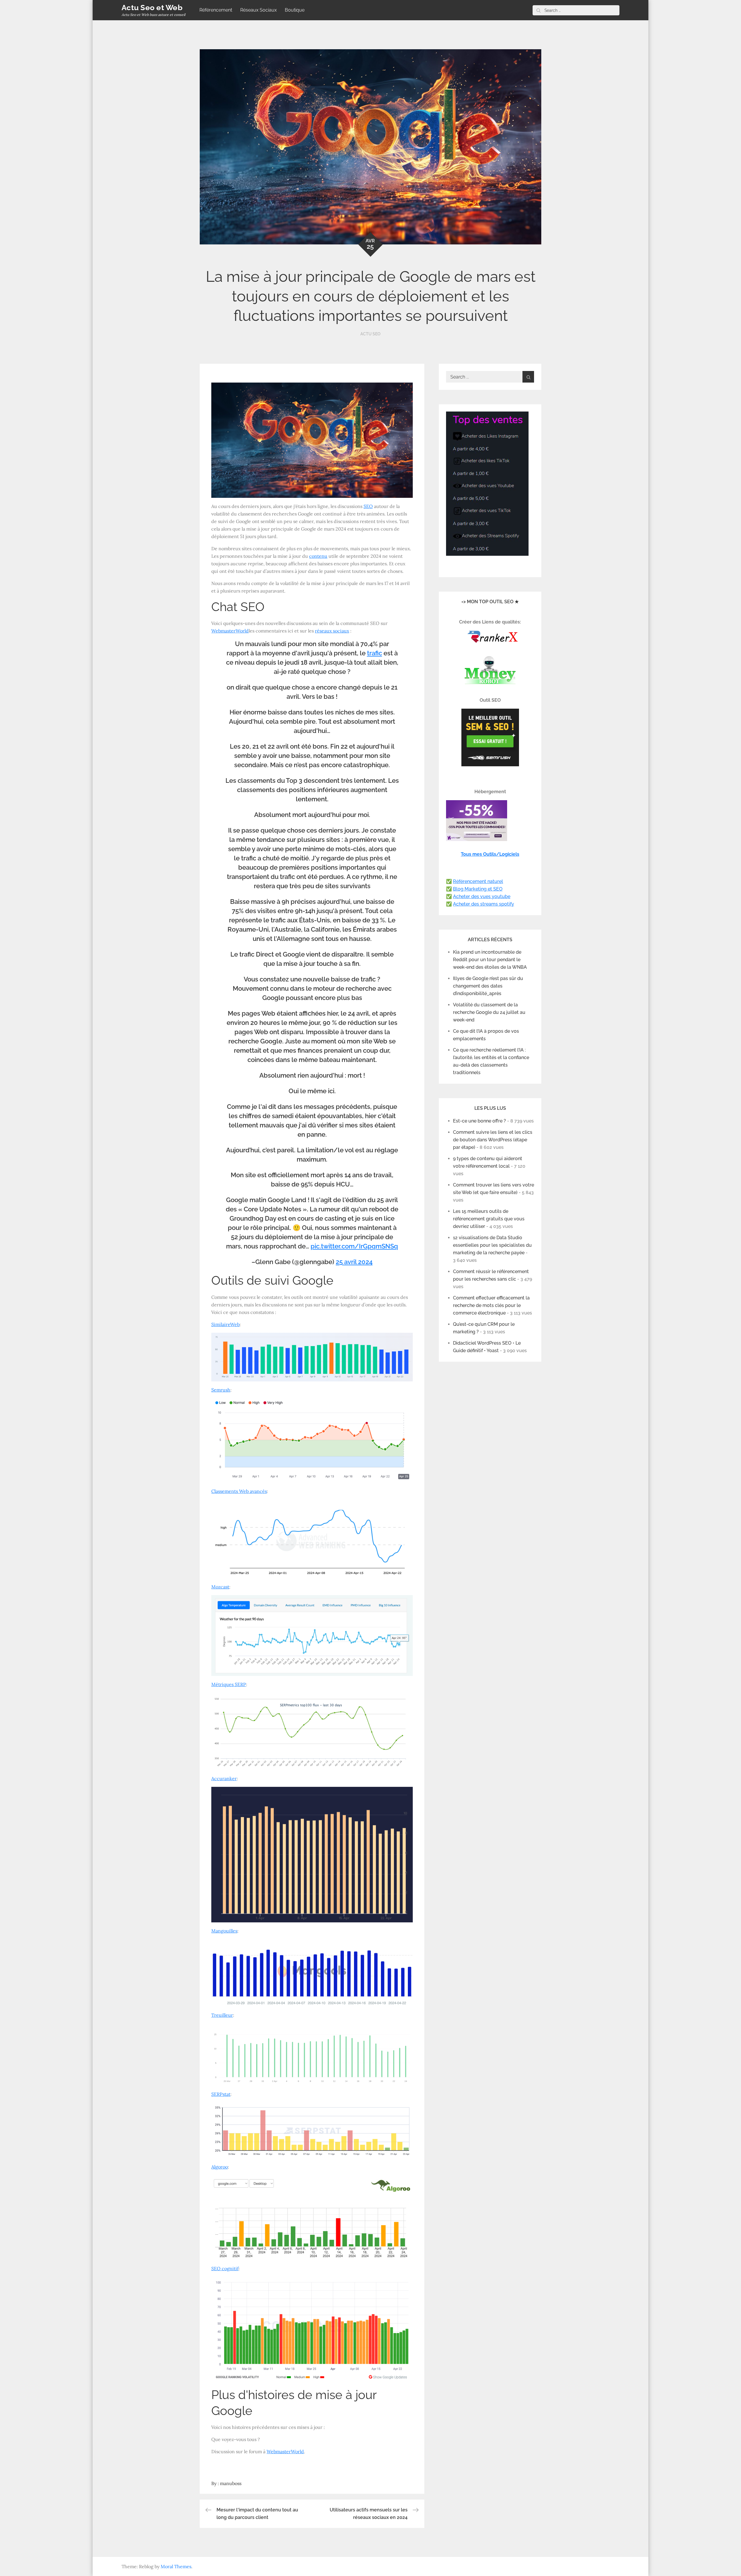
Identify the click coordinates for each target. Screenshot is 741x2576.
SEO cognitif (225, 2268)
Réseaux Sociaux (258, 10)
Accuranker (224, 1778)
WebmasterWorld (230, 631)
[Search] (538, 10)
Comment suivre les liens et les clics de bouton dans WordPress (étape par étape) (493, 1140)
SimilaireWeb (225, 1324)
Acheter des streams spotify (484, 904)
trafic (375, 653)
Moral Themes (176, 2566)
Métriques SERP (229, 1684)
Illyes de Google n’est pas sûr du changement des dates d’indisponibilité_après (488, 986)
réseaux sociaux (332, 631)
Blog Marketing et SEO (478, 889)
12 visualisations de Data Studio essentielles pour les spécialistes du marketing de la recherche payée (492, 1245)
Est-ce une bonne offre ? (479, 1121)
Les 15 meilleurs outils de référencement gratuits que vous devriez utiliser (489, 1219)
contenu (318, 556)
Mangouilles (224, 1931)
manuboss (231, 2483)
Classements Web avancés (239, 1491)
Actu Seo (370, 334)
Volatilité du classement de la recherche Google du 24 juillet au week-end (489, 1012)
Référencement (216, 10)
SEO (368, 506)
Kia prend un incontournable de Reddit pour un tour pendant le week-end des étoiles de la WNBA (490, 960)
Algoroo (220, 2167)
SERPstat (221, 2094)
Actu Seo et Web (152, 8)
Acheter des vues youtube (482, 896)
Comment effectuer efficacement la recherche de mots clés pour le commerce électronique (491, 1305)
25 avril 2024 (354, 1262)
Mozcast (220, 1587)
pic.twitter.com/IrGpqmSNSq (354, 1246)
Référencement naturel (478, 881)
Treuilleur (222, 2015)
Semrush (221, 1390)
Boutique (295, 10)
